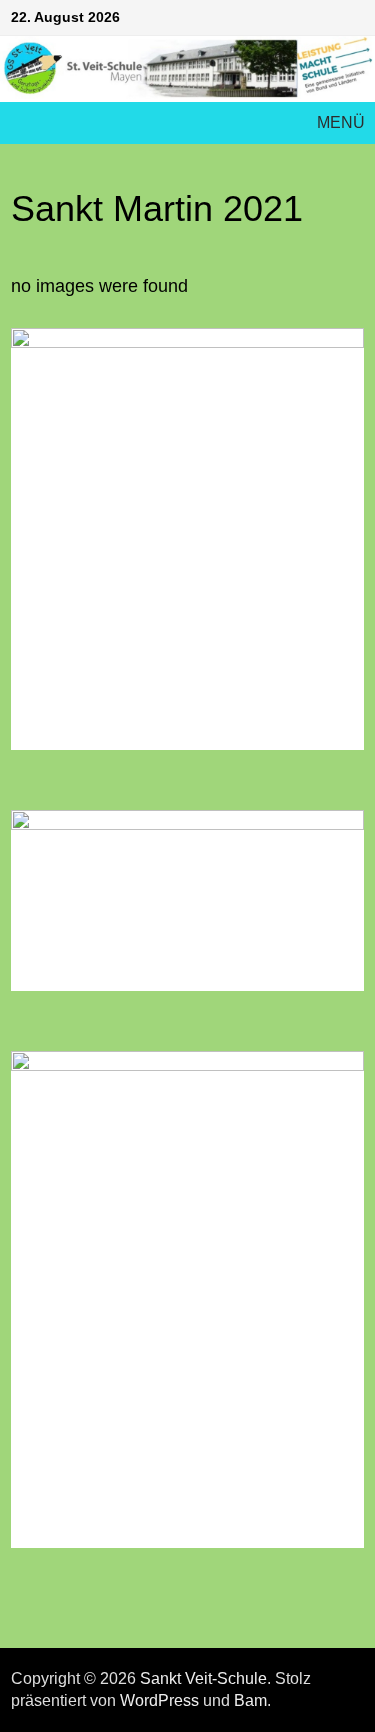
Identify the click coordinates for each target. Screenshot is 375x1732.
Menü (341, 122)
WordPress (159, 1700)
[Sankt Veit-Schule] (187, 68)
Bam (250, 1700)
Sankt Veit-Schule (203, 1678)
